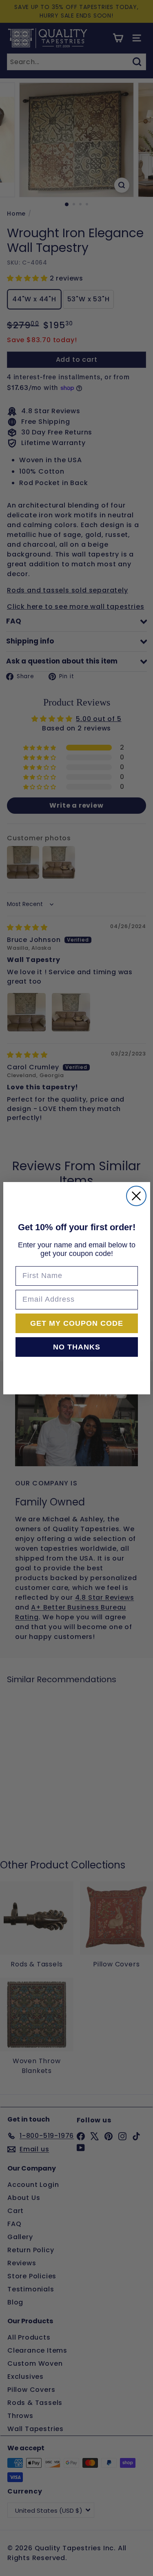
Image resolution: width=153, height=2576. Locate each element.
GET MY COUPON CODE (77, 1323)
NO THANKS (77, 1347)
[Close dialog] (136, 1196)
